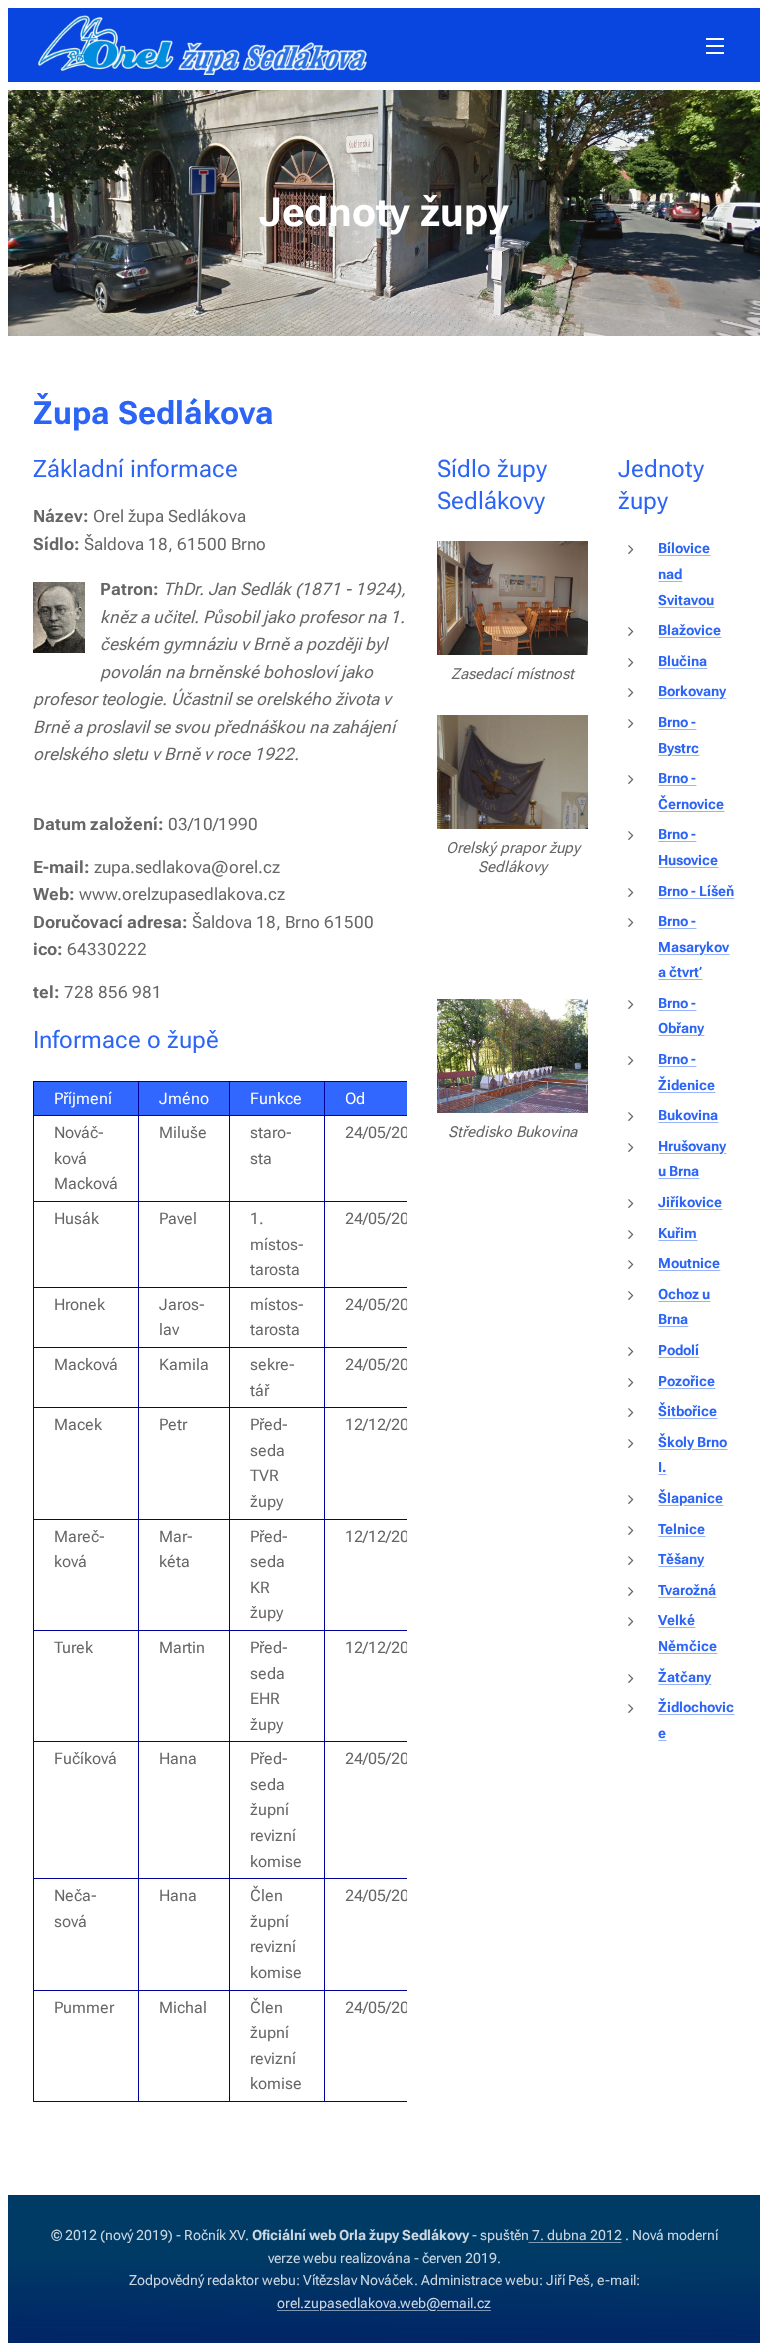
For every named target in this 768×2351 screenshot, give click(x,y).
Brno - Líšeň (696, 891)
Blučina (682, 661)
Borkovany (692, 691)
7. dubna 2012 (575, 2235)
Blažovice (689, 630)
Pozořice (686, 1381)
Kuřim (677, 1233)
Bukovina (688, 1115)
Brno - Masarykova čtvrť (693, 947)
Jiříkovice (690, 1202)
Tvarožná (687, 1590)
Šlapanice (690, 1498)
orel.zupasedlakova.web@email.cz (384, 2303)
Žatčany (684, 1677)
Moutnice (689, 1263)
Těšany (681, 1559)
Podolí (678, 1350)
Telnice (681, 1529)
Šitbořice (687, 1411)
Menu (715, 45)
